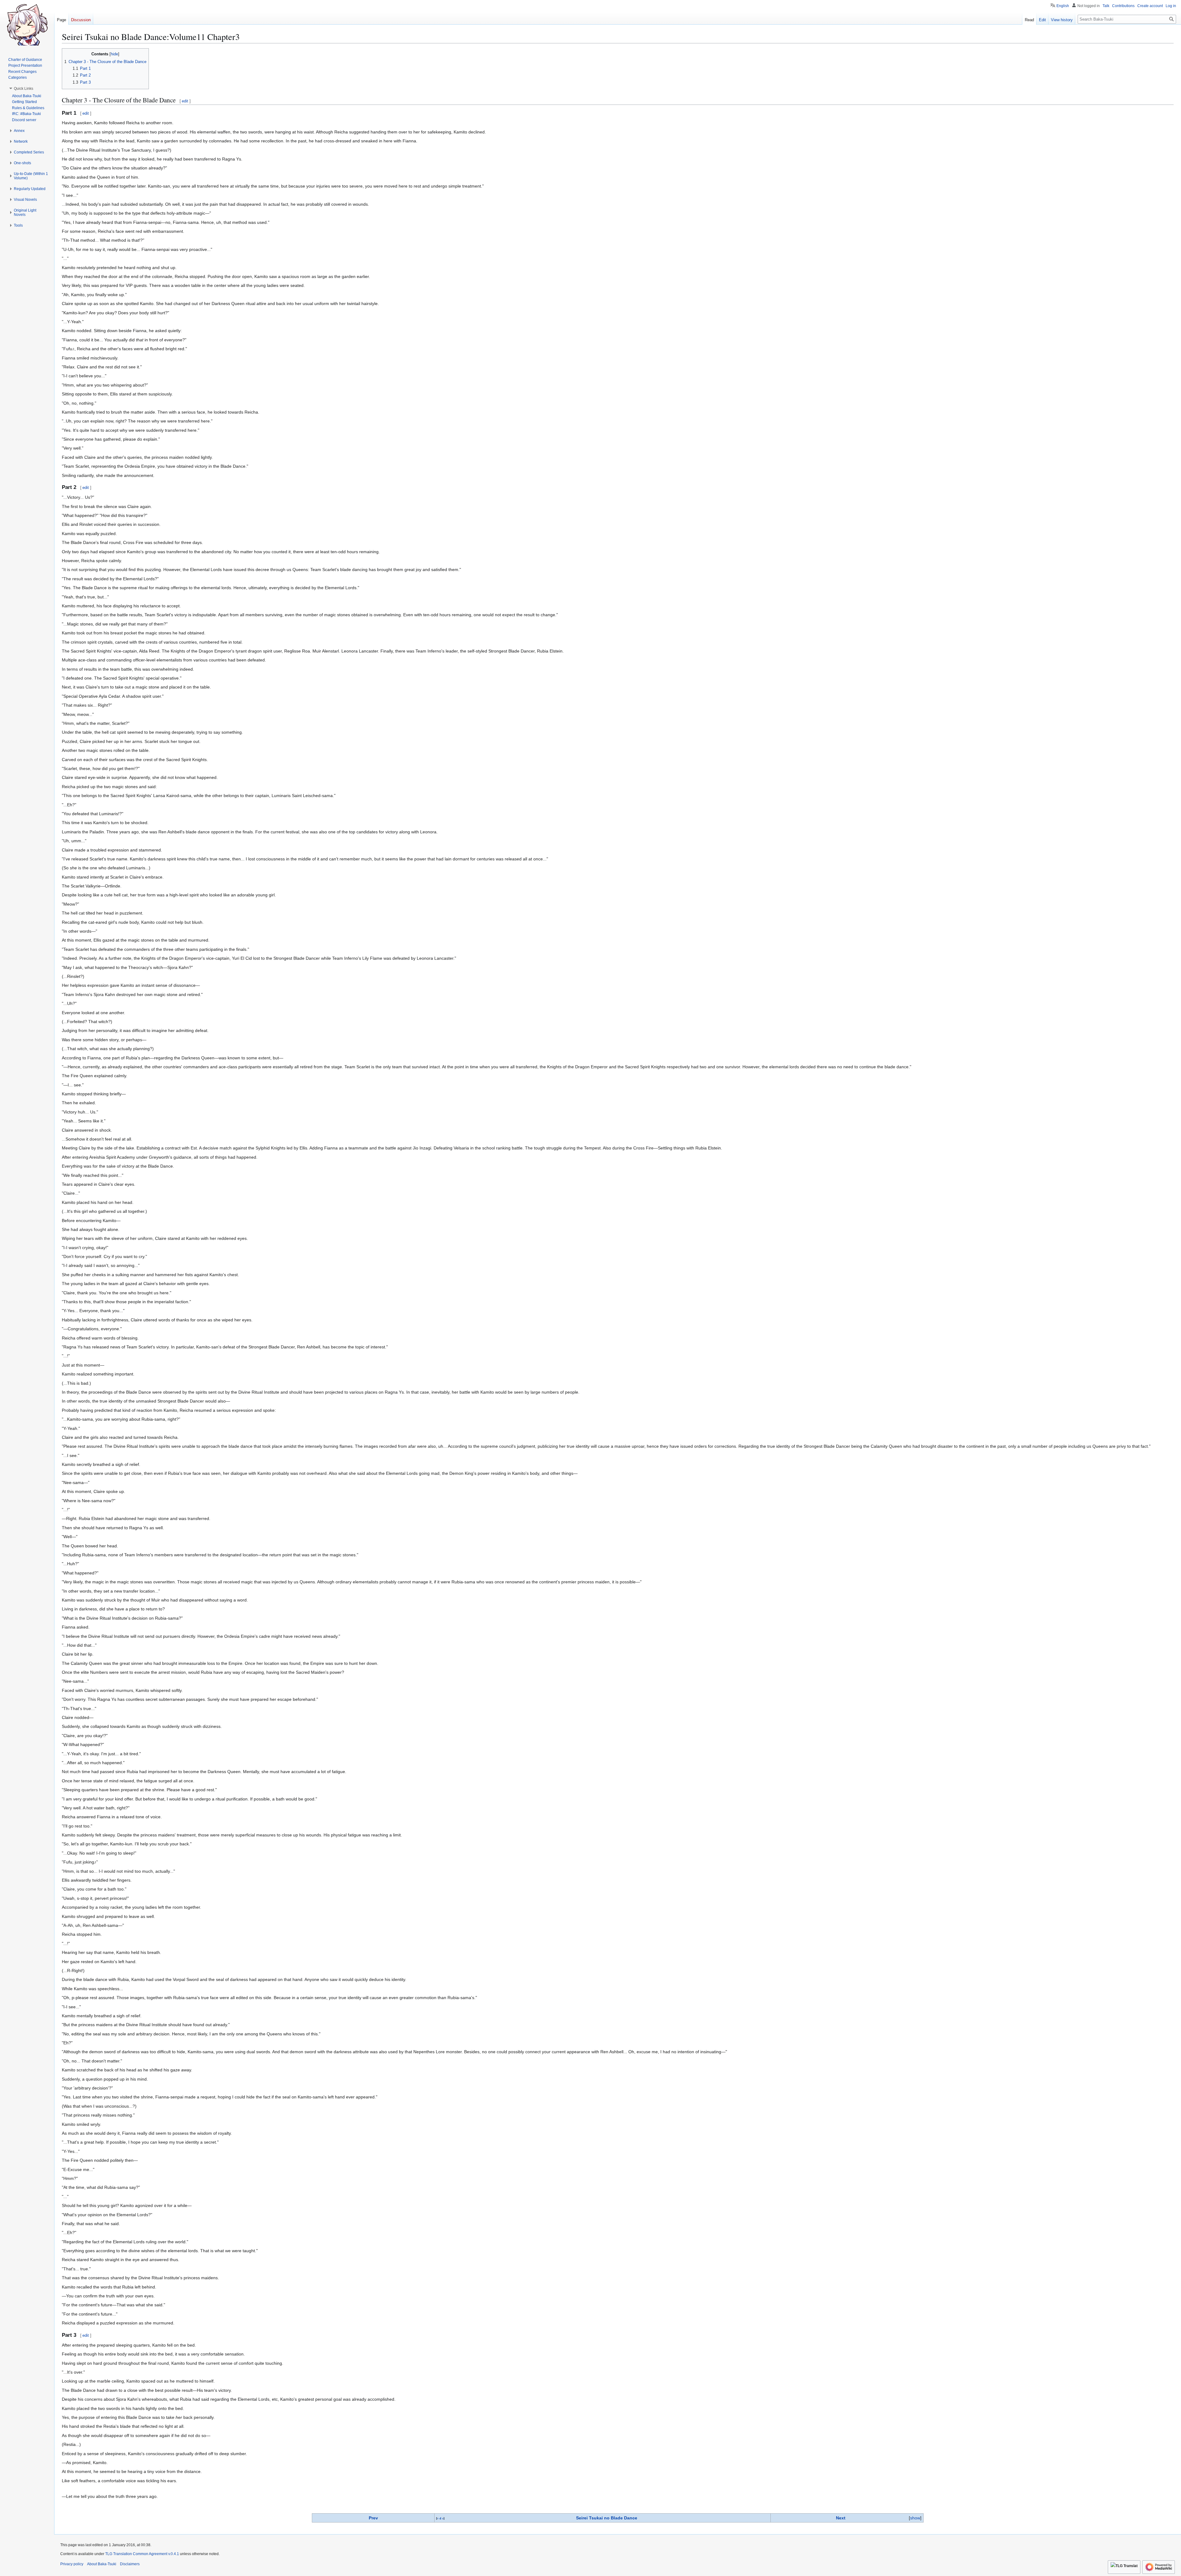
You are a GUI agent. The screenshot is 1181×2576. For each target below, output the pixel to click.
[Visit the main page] (27, 25)
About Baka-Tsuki (102, 2564)
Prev (373, 2518)
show (915, 2518)
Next (841, 2518)
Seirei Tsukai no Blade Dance (607, 2518)
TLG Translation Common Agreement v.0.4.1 (142, 2554)
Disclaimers (130, 2564)
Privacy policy (72, 2564)
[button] (24, 89)
